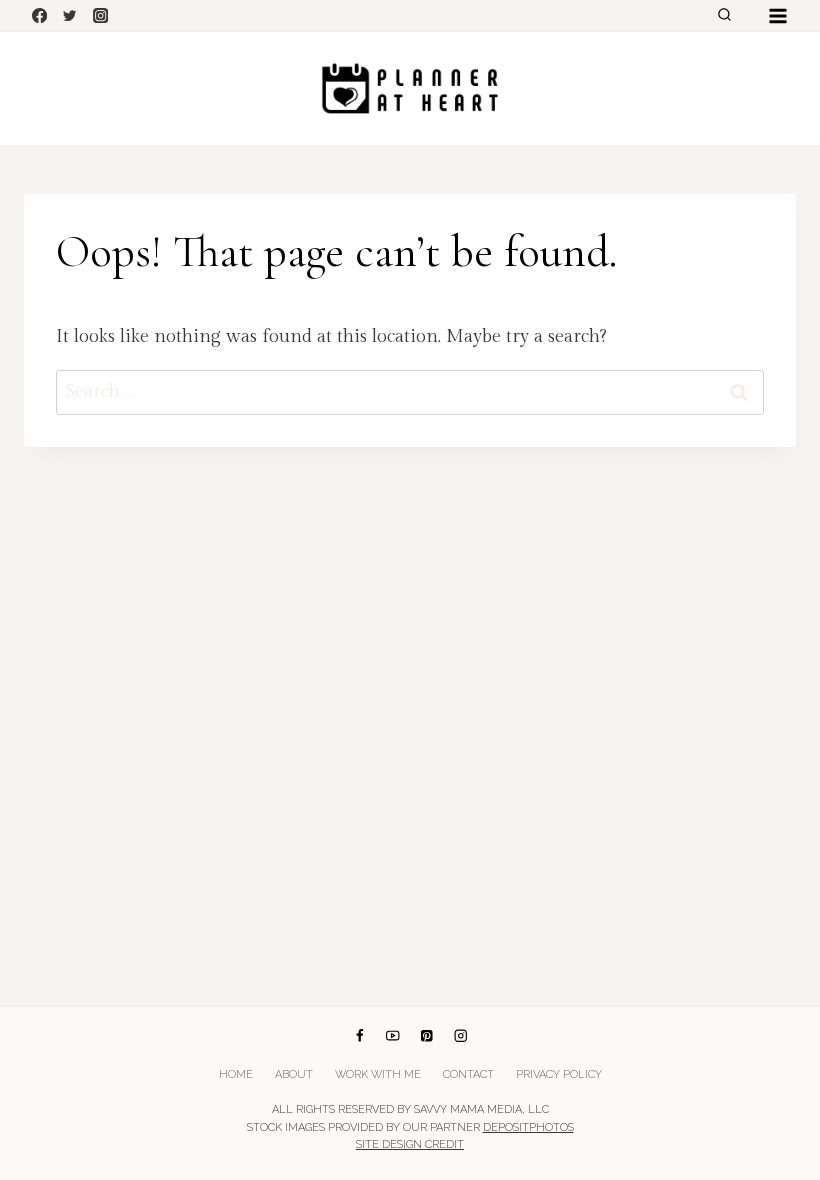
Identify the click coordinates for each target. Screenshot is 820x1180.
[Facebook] (39, 15)
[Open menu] (777, 15)
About (294, 1074)
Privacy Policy (559, 1074)
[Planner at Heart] (410, 88)
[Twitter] (70, 15)
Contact (468, 1074)
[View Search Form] (724, 16)
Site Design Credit (410, 1144)
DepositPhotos (528, 1127)
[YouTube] (393, 1035)
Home (236, 1074)
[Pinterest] (426, 1035)
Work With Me (378, 1074)
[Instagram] (100, 15)
